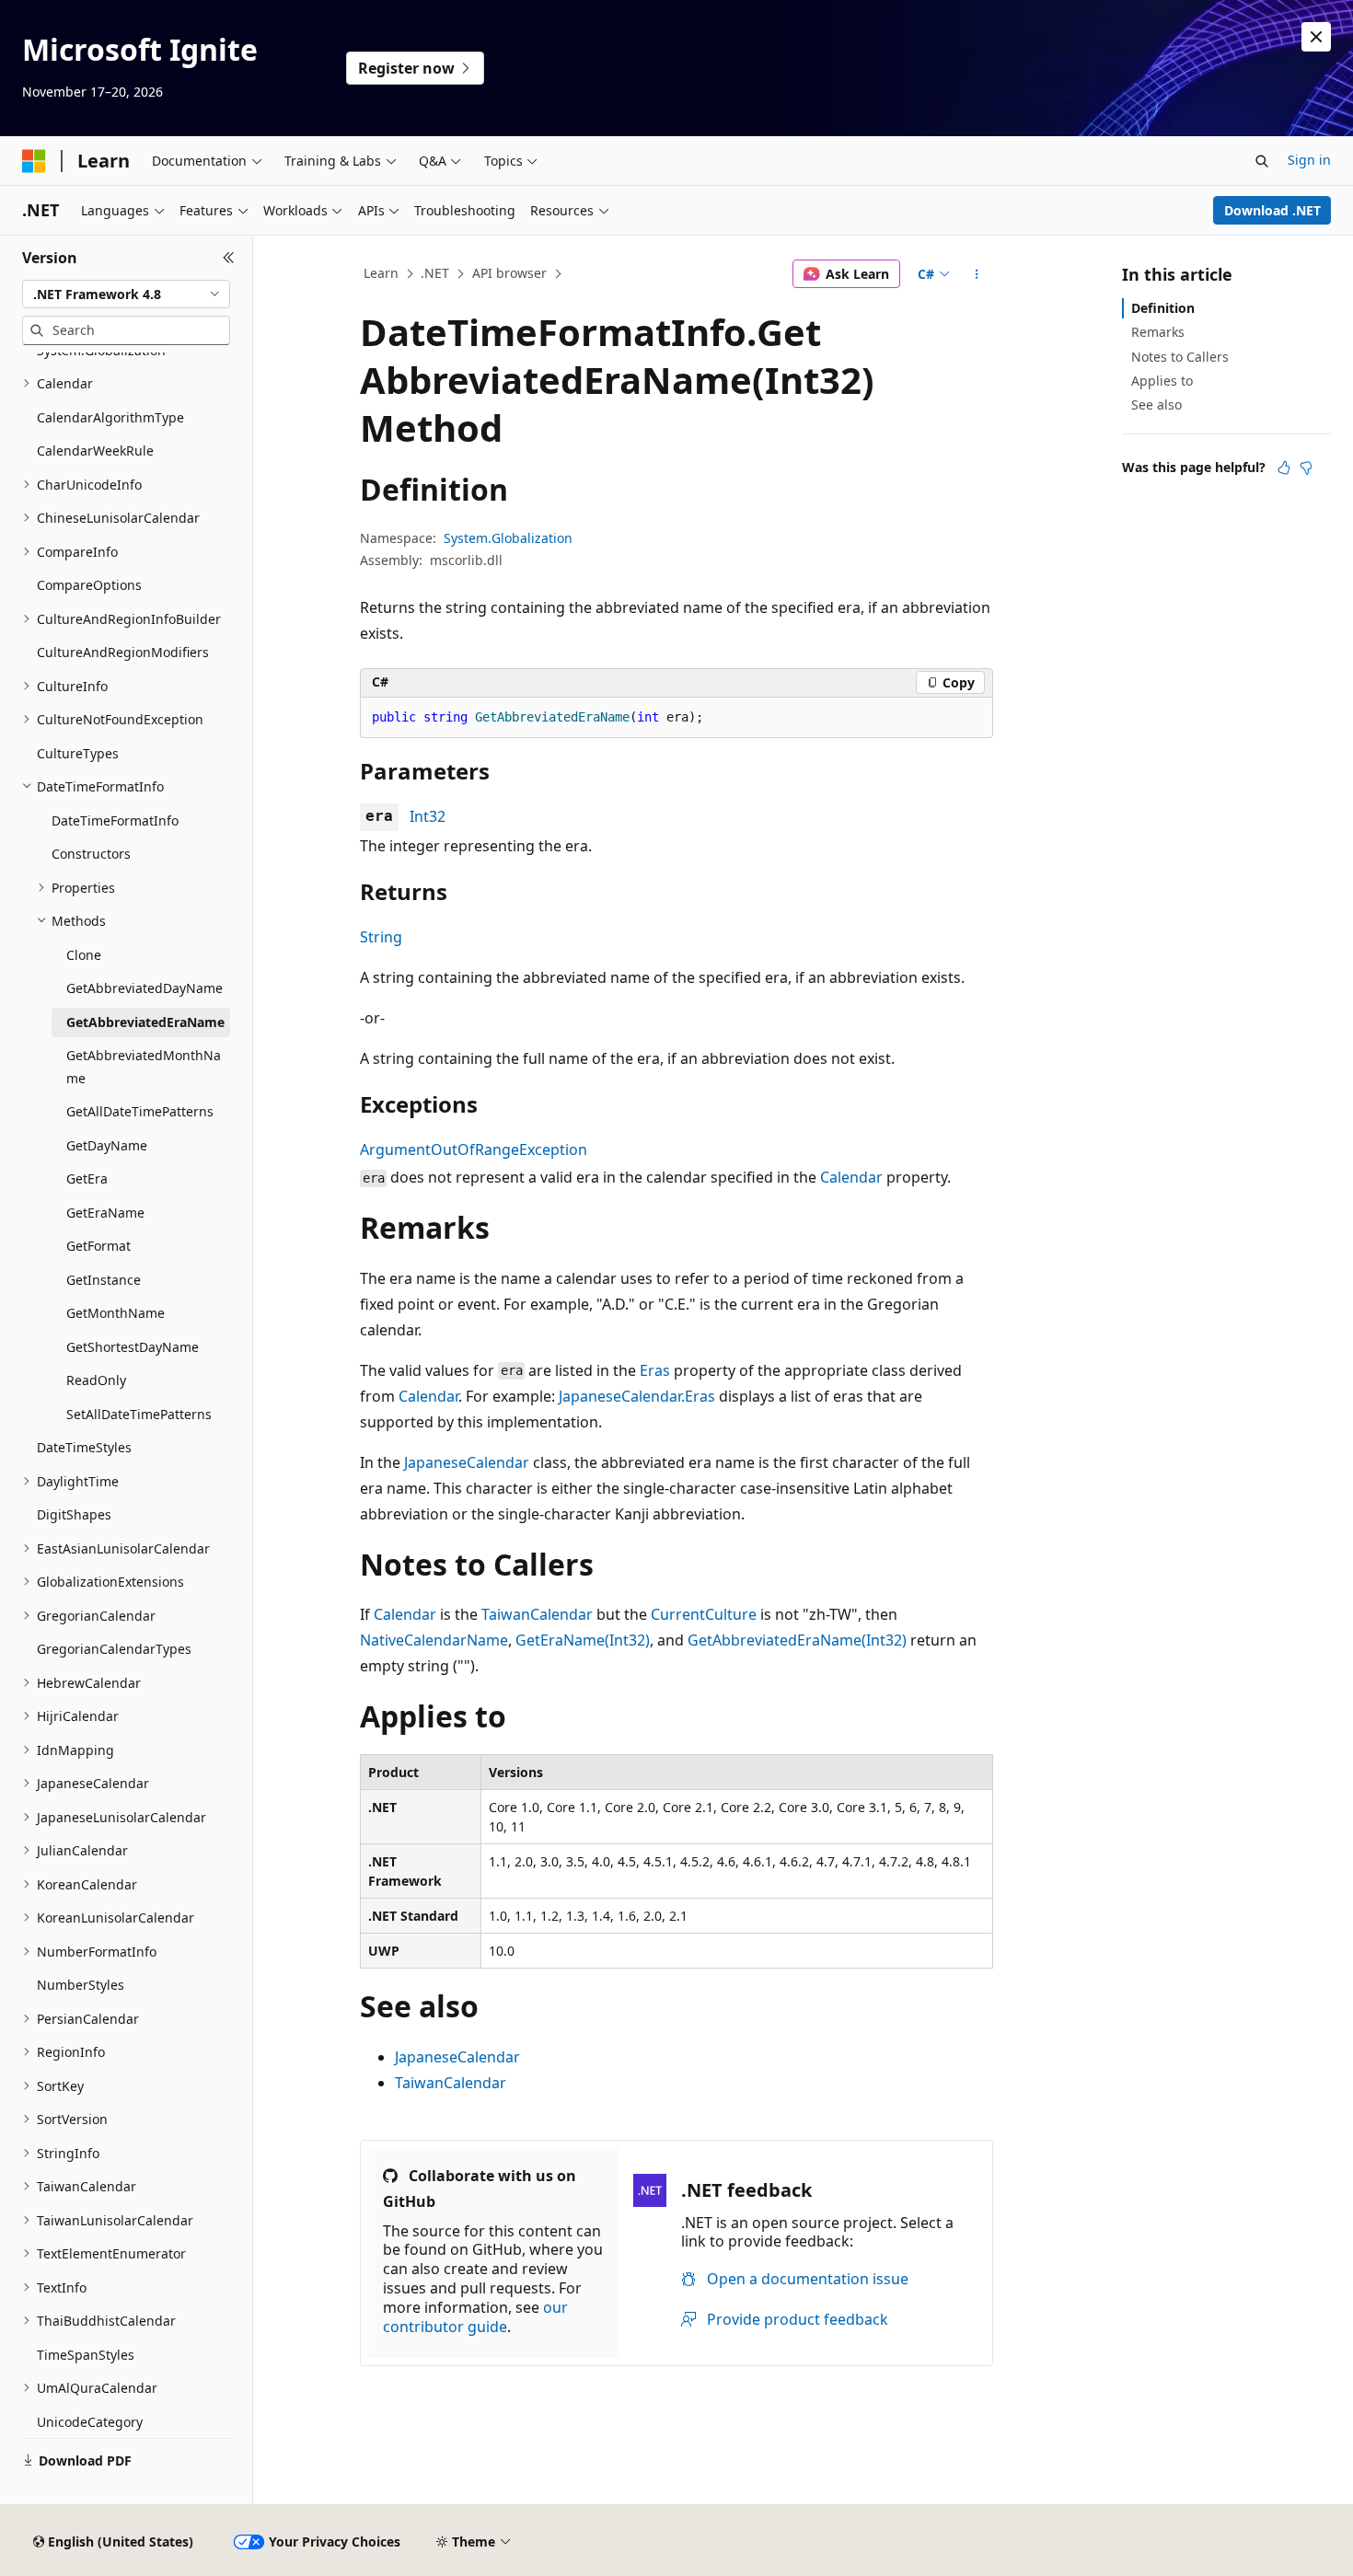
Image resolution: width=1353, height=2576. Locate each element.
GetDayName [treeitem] (107, 1145)
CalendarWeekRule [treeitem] (95, 451)
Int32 (428, 816)
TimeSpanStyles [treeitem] (86, 2355)
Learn (381, 273)
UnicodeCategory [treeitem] (90, 2422)
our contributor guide (475, 2317)
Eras (655, 1370)
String (381, 937)
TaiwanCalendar (537, 1614)
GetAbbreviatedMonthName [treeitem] (144, 1067)
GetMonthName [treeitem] (116, 1313)
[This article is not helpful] (1306, 468)
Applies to (1162, 381)
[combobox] (126, 295)
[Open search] (1262, 161)
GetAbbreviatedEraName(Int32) (797, 1640)
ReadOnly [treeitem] (96, 1380)
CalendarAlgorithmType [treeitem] (110, 417)
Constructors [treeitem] (91, 854)
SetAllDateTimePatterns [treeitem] (139, 1414)
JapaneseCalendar (467, 1462)
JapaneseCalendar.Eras (637, 1396)
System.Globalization (508, 538)
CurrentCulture (704, 1614)
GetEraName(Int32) (583, 1640)
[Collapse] (229, 258)
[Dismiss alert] (1316, 37)
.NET (435, 273)
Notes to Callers (1180, 357)
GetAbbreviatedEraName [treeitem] (145, 1022)
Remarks (1158, 332)
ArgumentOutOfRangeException (474, 1149)
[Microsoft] (34, 161)
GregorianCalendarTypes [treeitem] (114, 1649)
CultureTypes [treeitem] (78, 753)
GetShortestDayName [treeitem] (133, 1347)
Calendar (851, 1177)
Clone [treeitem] (84, 955)
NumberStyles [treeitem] (81, 1985)
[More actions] (977, 274)
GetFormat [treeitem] (98, 1246)
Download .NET (1272, 210)
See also (1156, 404)
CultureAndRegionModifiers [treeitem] (123, 652)
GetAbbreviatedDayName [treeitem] (145, 988)
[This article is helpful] (1284, 468)
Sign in (1309, 160)
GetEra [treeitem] (87, 1178)
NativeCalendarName (434, 1640)
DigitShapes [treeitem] (74, 1514)
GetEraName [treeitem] (105, 1213)
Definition (1163, 308)
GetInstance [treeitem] (104, 1280)
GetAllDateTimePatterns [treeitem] (140, 1111)
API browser (509, 273)
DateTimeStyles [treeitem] (84, 1447)
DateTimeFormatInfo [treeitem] (115, 820)
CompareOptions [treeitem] (89, 585)
